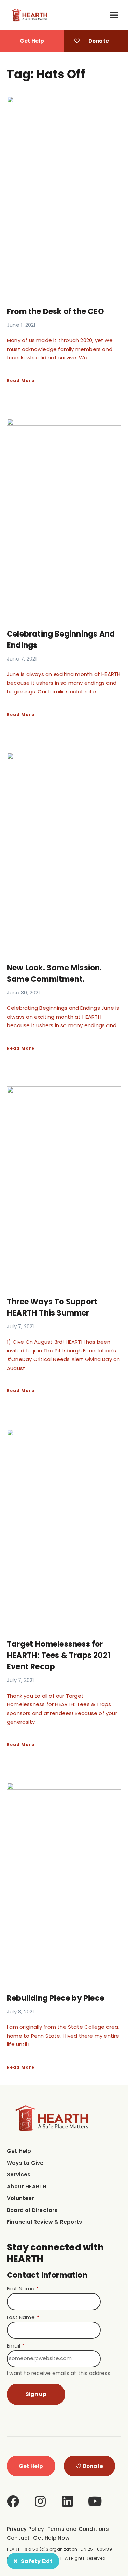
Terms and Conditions (78, 2529)
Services (19, 2175)
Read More (21, 381)
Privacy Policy (25, 2529)
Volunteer (20, 2198)
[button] (114, 15)
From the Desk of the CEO (55, 311)
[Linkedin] (68, 2501)
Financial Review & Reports (44, 2222)
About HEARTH (27, 2187)
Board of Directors (32, 2210)
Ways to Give (25, 2163)
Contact (18, 2538)
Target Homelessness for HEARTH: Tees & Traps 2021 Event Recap (59, 1655)
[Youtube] (95, 2501)
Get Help (19, 2151)
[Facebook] (13, 2501)
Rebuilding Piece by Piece (55, 1998)
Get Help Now (51, 2538)
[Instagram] (40, 2501)
